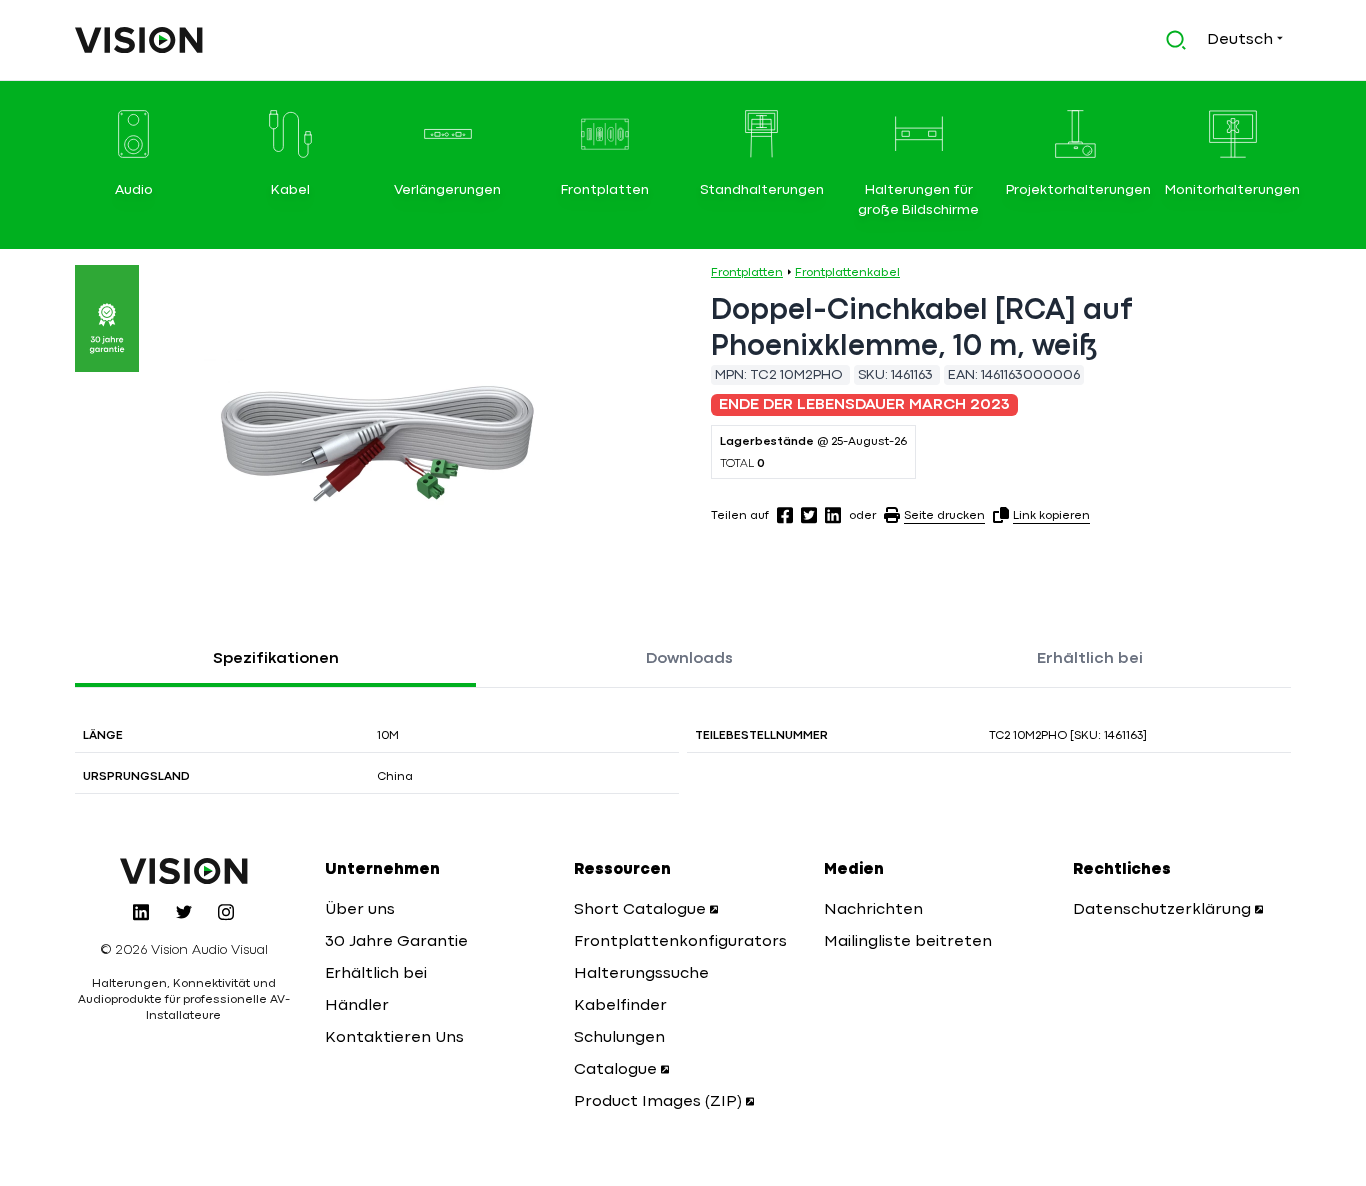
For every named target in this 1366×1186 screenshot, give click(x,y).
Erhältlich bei (1090, 659)
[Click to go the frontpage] (139, 40)
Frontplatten (747, 273)
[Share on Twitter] (809, 515)
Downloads (689, 659)
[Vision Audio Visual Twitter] (184, 912)
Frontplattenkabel (847, 273)
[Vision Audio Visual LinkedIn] (141, 912)
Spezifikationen (276, 659)
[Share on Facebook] (785, 515)
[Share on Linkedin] (833, 515)
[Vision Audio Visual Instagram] (226, 912)
